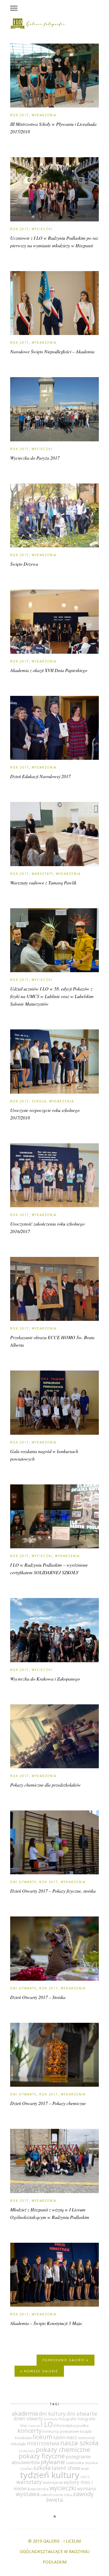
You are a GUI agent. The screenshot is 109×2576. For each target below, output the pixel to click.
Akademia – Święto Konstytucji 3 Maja (46, 2323)
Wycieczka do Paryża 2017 (35, 458)
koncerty (30, 2431)
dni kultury (52, 2414)
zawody (83, 2494)
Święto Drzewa (24, 564)
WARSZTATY (42, 874)
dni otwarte (82, 2414)
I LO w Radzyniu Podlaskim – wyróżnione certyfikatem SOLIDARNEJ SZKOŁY (49, 1569)
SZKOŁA (39, 1101)
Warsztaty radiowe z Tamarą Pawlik (43, 883)
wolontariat (53, 2482)
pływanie (53, 2462)
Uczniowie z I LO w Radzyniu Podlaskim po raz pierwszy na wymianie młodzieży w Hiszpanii (54, 242)
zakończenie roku (56, 2495)
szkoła (42, 2468)
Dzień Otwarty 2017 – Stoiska (38, 1997)
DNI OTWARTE (23, 1882)
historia (34, 2426)
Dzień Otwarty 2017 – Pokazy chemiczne (48, 2103)
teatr (85, 2468)
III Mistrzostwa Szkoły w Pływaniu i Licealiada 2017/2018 (53, 128)
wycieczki (63, 2488)
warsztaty (29, 2482)
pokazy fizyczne (42, 2456)
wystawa (28, 2494)
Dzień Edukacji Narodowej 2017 (40, 776)
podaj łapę (27, 2451)
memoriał (86, 2438)
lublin (59, 2437)
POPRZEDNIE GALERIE (64, 2360)
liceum (42, 2437)
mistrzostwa (43, 2443)
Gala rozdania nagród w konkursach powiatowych (44, 1455)
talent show (66, 2468)
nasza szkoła (79, 2443)
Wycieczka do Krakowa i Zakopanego (45, 1679)
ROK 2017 (20, 115)
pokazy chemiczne (63, 2449)
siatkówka (75, 2463)
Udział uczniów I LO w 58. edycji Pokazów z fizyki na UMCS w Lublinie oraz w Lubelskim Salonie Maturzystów (52, 996)
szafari (26, 2468)
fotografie (68, 2419)
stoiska (91, 2463)
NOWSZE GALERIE (40, 2371)
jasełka (82, 2425)
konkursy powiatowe (61, 2431)
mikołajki (18, 2444)
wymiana (86, 2489)
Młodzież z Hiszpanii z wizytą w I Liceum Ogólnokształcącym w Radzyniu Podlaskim (50, 2213)
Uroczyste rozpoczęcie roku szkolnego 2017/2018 (45, 1114)
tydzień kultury (50, 2475)
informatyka (64, 2425)
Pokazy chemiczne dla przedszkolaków (45, 1785)
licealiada (23, 2438)
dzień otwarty (28, 2419)
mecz (72, 2437)
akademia (25, 2413)
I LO (47, 2424)
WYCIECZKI (42, 229)
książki (86, 2431)
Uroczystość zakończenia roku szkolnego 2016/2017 (47, 1227)
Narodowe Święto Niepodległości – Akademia (52, 351)
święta (54, 2500)
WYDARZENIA (44, 115)
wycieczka (40, 2489)
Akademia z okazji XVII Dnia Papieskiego (49, 670)
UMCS (85, 2477)
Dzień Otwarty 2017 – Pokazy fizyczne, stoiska (53, 1891)
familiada (51, 2419)
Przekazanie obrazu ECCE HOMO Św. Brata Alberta (52, 1341)
